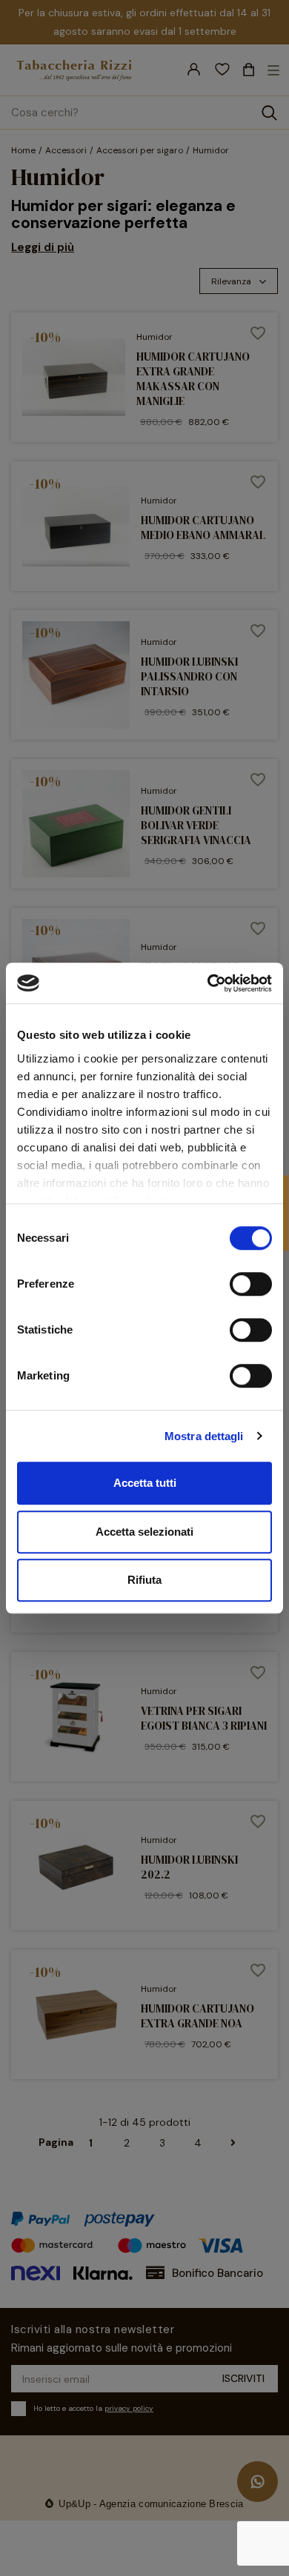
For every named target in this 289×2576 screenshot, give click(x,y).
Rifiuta (144, 1580)
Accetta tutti (145, 1483)
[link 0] (208, 983)
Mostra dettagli (204, 1436)
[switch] (251, 1284)
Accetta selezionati (144, 1532)
